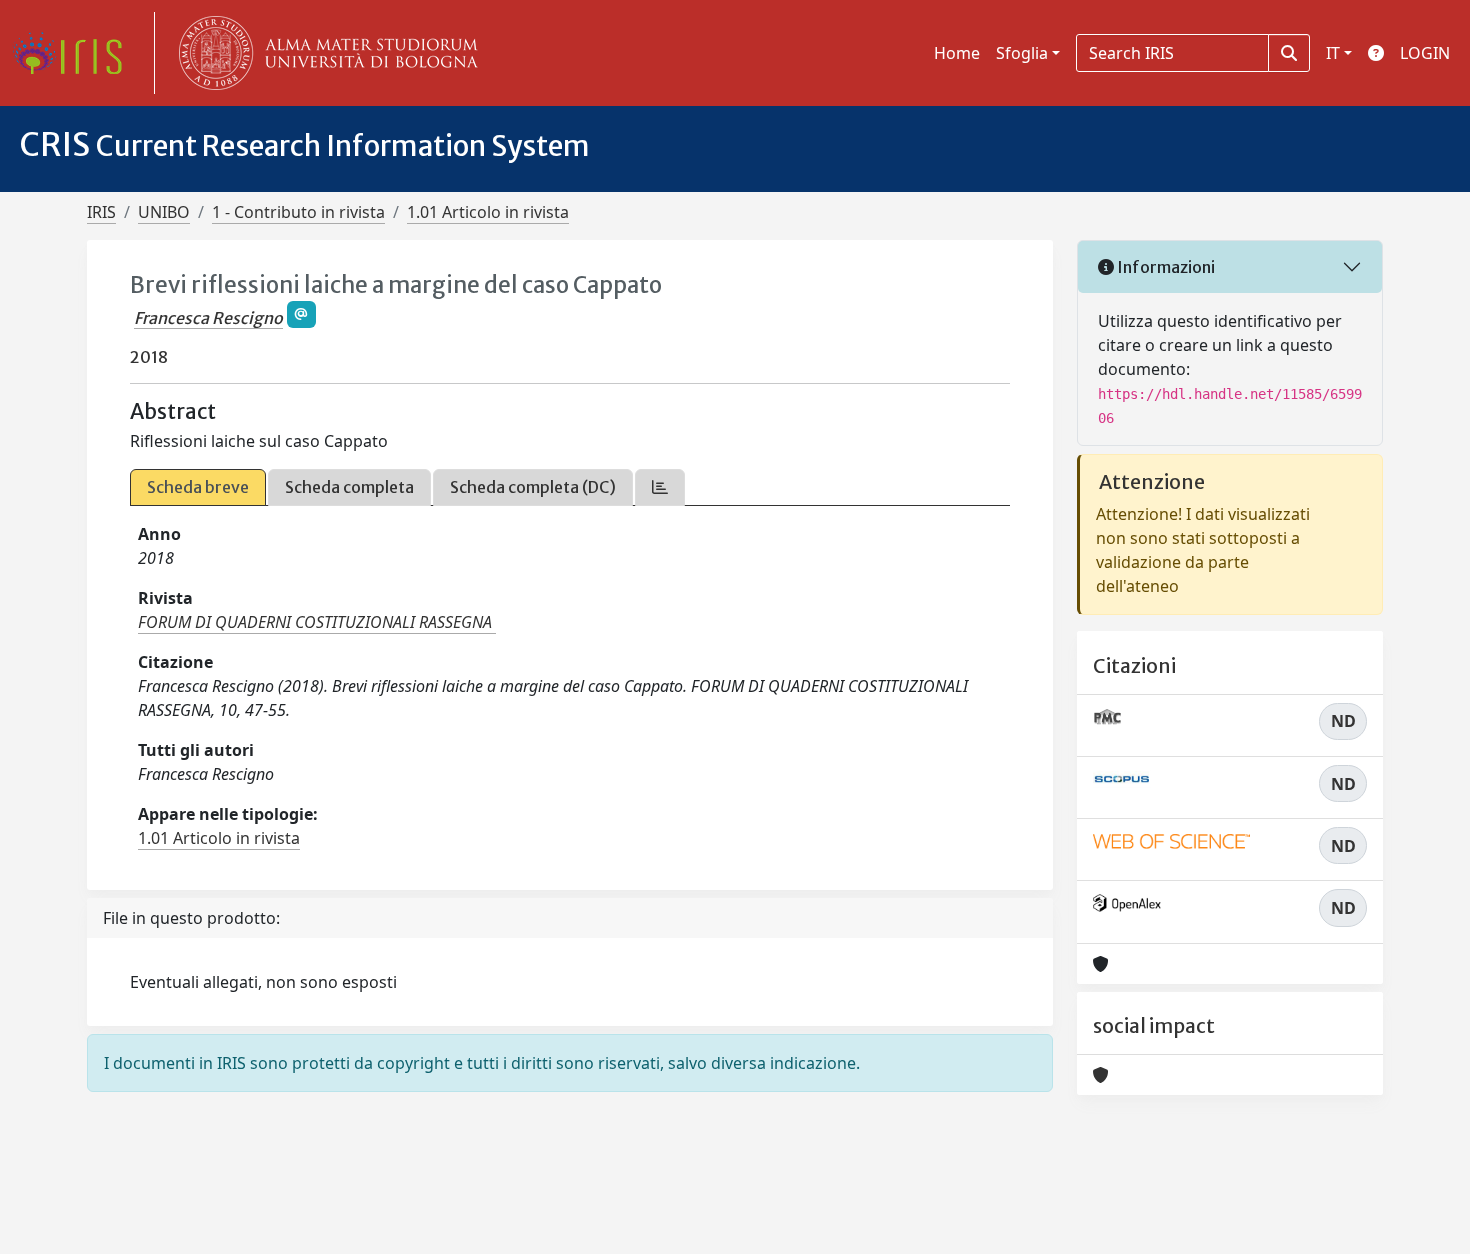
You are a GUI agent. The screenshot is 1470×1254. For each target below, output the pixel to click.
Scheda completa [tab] (349, 487)
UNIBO (164, 212)
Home (957, 53)
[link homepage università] (324, 53)
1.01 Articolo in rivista (488, 212)
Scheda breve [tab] (198, 487)
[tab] (660, 487)
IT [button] (1333, 53)
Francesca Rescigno (208, 318)
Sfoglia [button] (1022, 53)
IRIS (101, 212)
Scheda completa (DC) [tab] (533, 487)
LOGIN (1425, 53)
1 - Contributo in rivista (298, 212)
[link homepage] (75, 53)
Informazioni (1164, 267)
